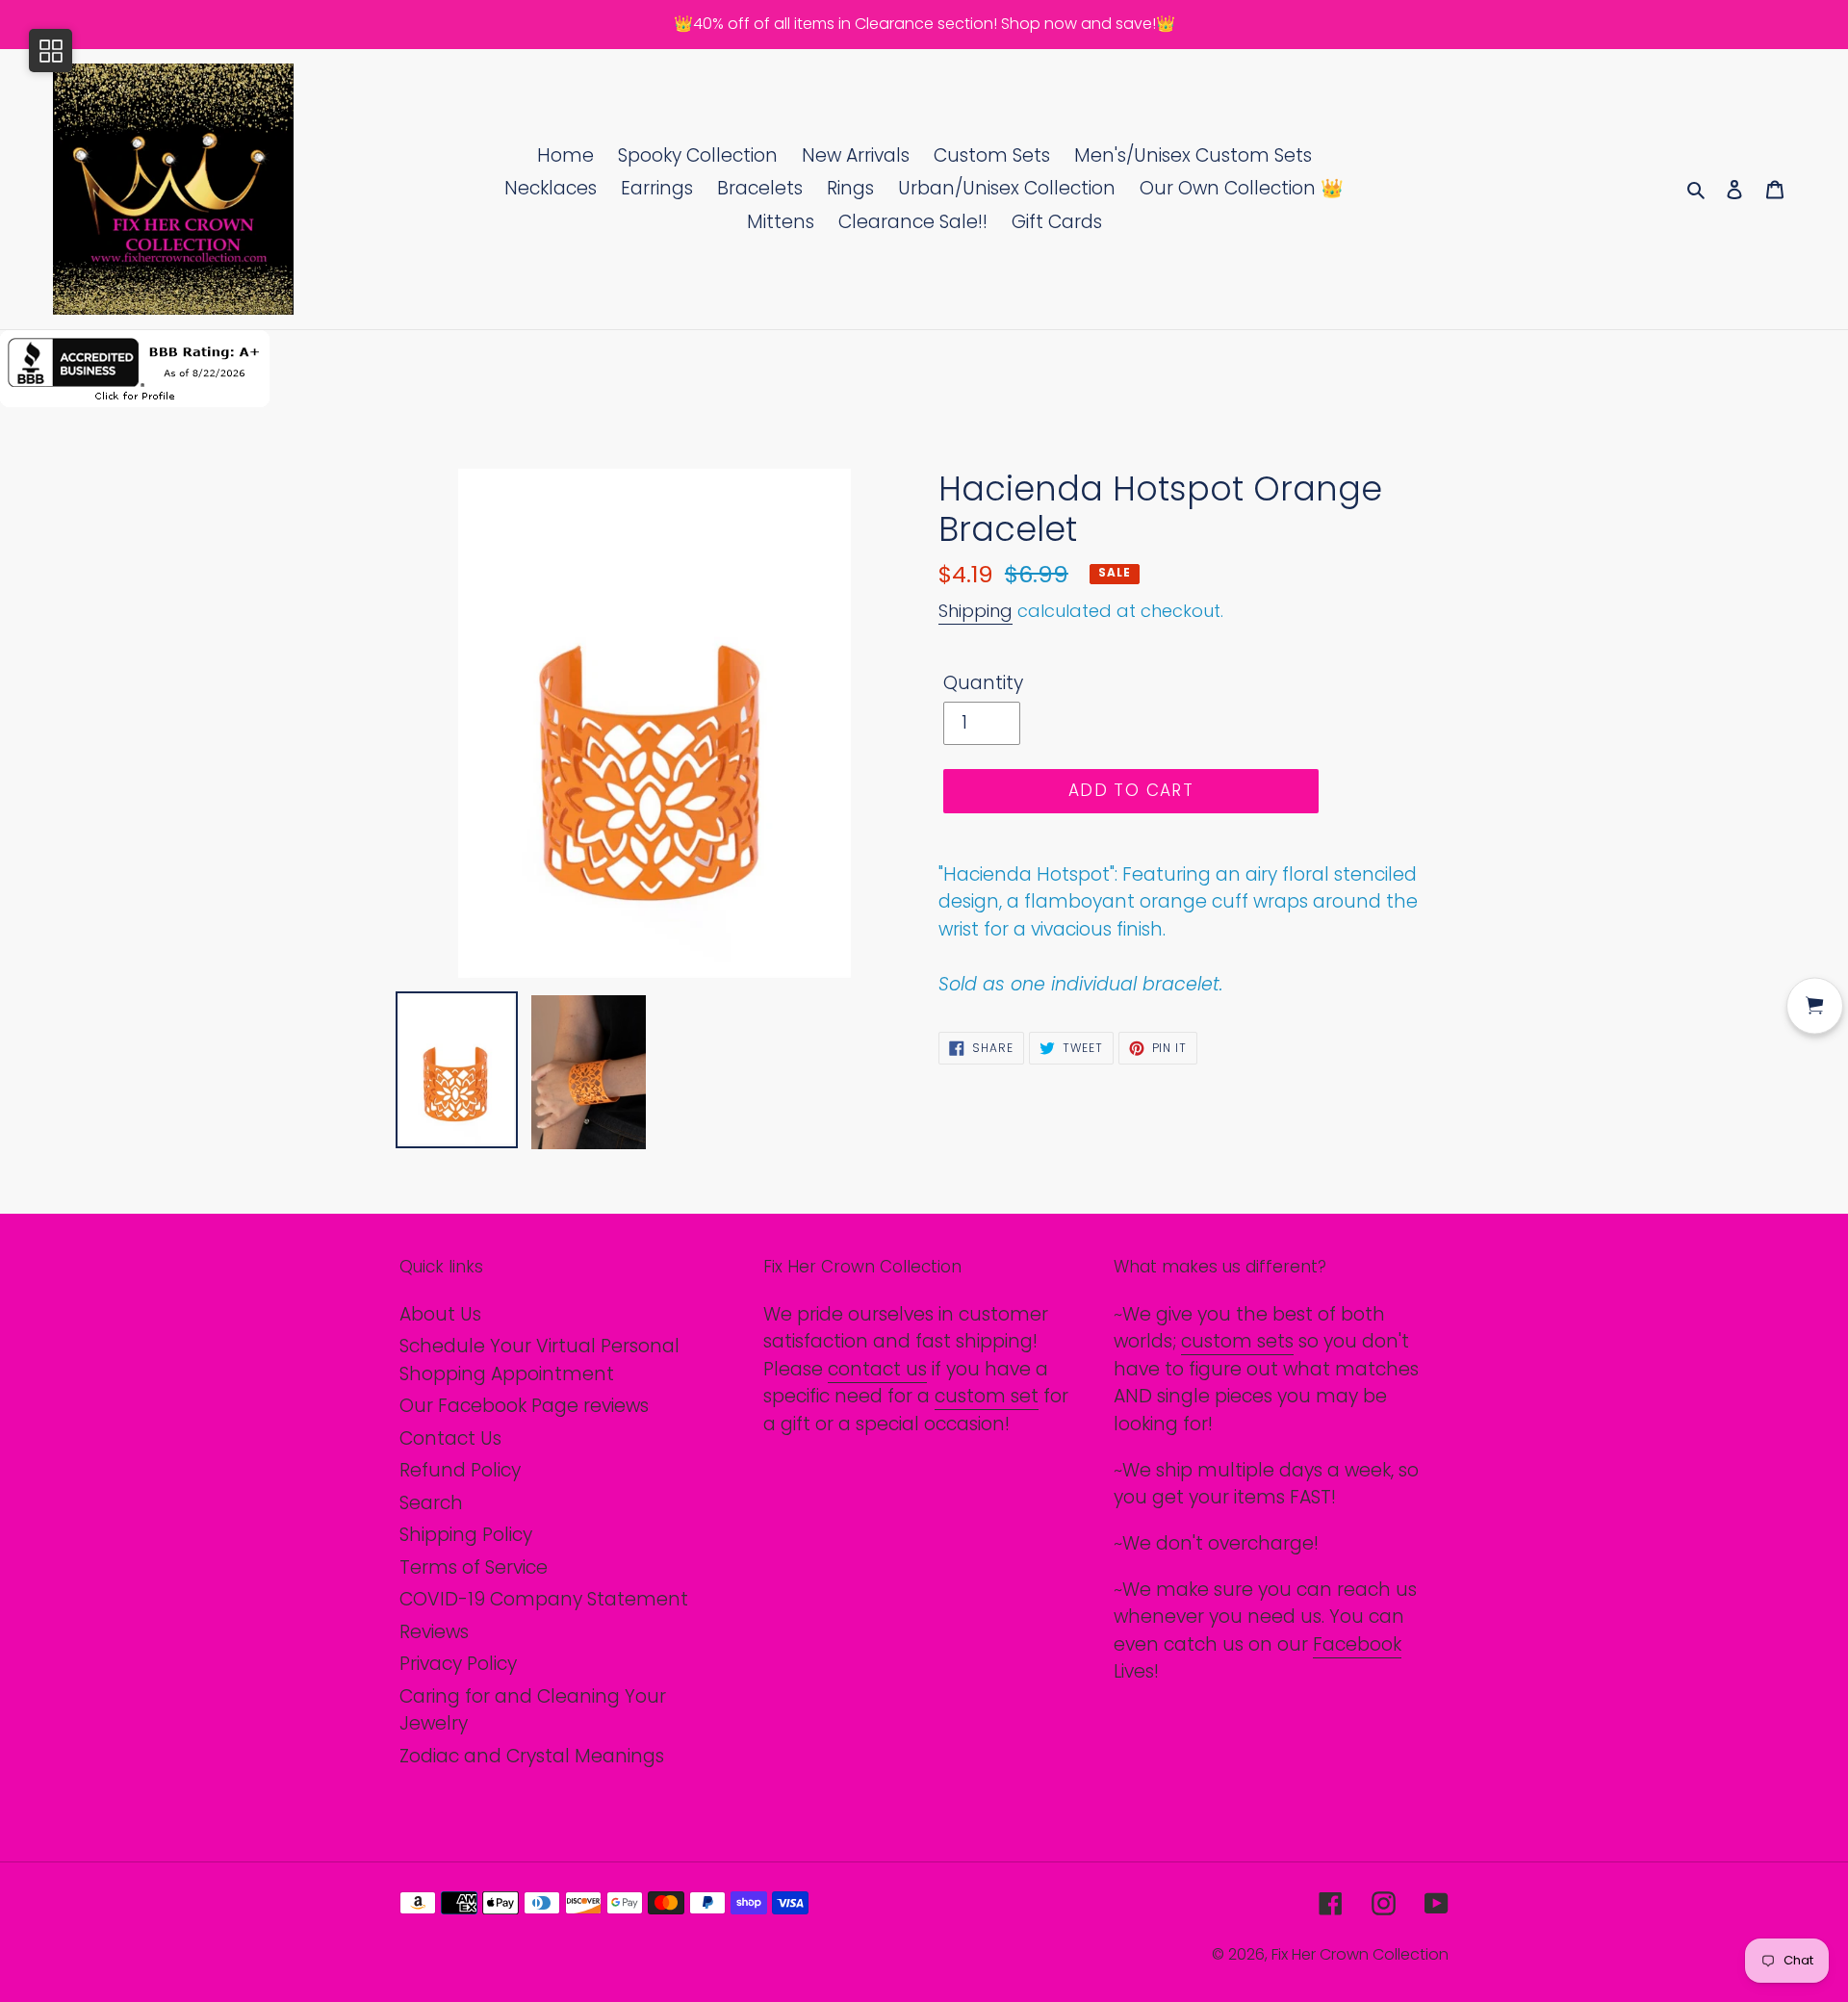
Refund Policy (460, 1470)
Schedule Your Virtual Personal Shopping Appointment (539, 1360)
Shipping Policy (466, 1535)
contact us (877, 1369)
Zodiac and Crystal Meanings (532, 1756)
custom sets (1237, 1341)
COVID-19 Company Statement (544, 1599)
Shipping (975, 611)
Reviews (434, 1632)
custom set (987, 1396)
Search (431, 1503)
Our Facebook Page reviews (524, 1406)
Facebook (1357, 1644)
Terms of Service (474, 1567)
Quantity (983, 683)
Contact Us (450, 1438)
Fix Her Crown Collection (1360, 1954)
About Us (440, 1314)
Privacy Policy (458, 1664)
